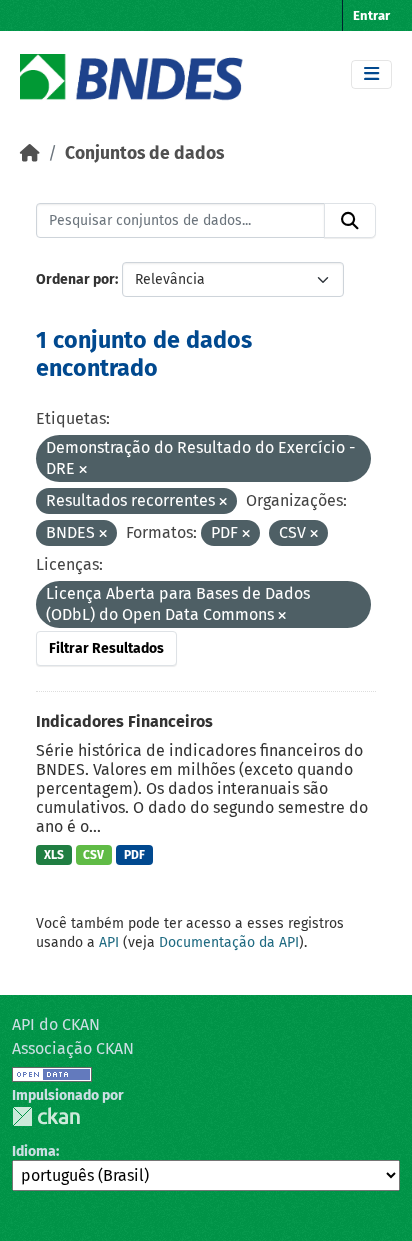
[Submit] (350, 221)
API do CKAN (56, 1024)
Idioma (34, 1151)
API (109, 942)
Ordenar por (75, 279)
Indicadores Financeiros (124, 721)
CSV (93, 855)
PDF (134, 855)
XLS (54, 855)
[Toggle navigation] (371, 74)
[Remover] (83, 470)
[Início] (30, 153)
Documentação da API (229, 942)
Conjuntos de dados (144, 153)
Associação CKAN (73, 1048)
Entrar (371, 15)
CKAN (46, 1116)
